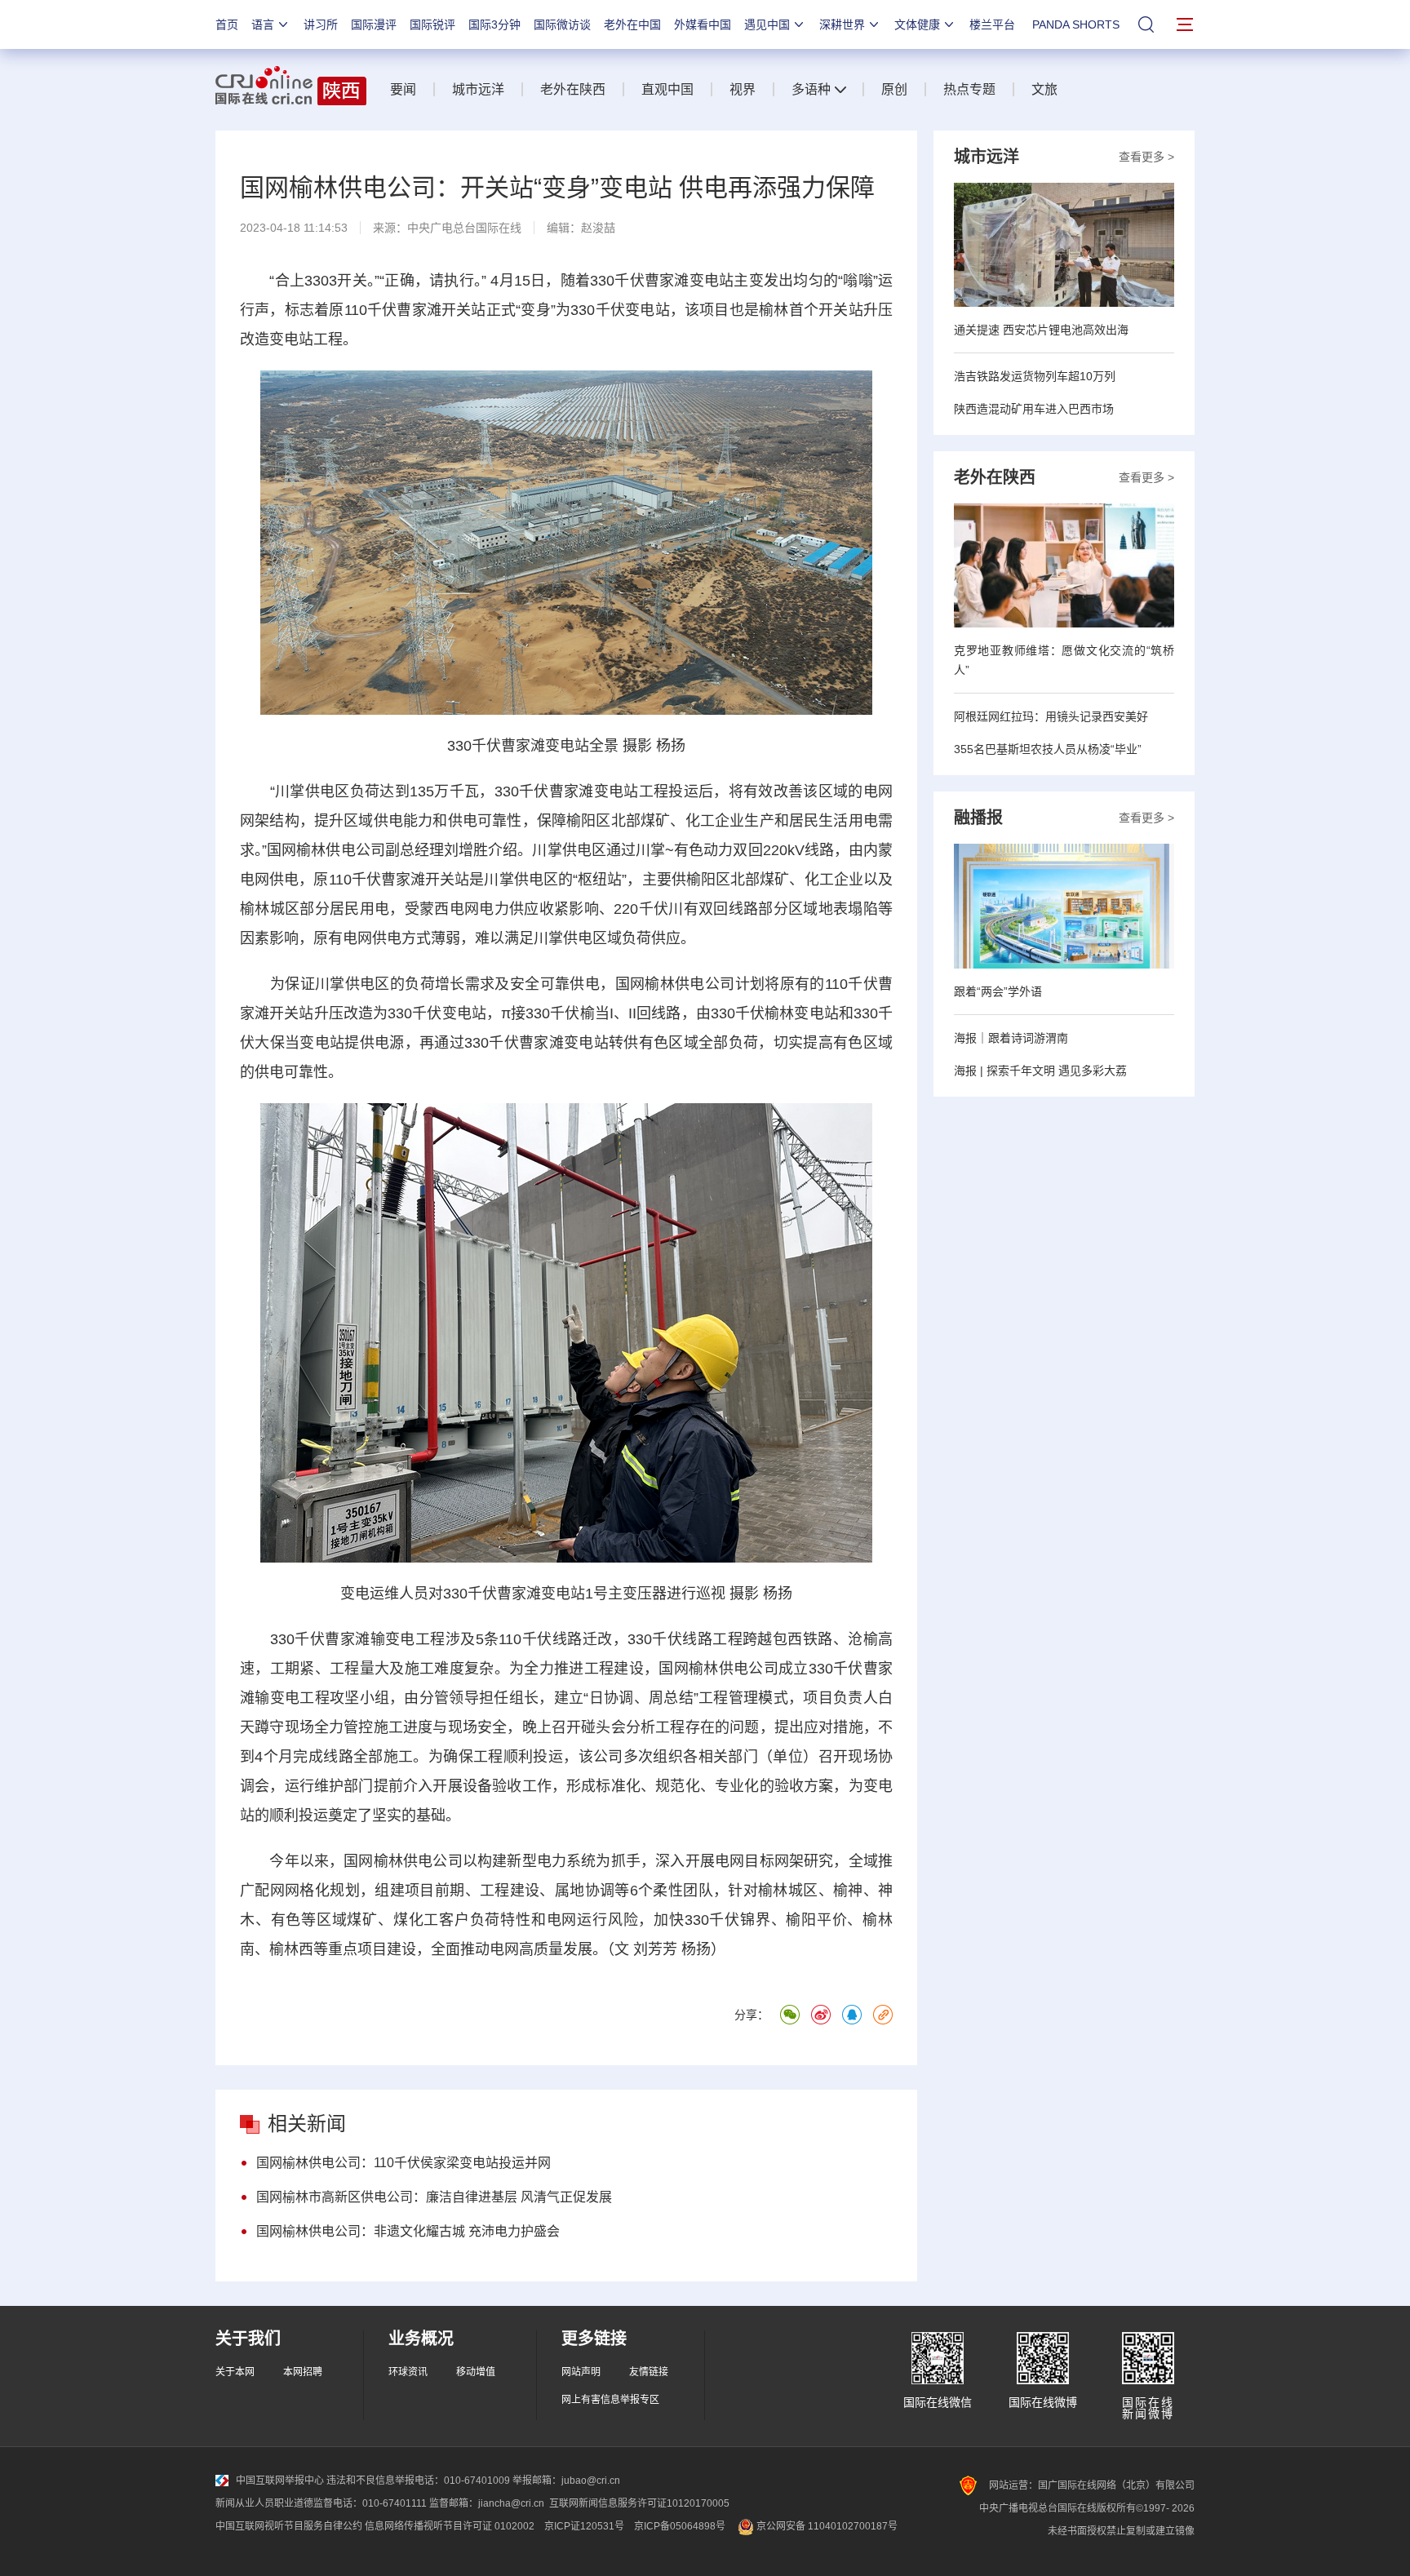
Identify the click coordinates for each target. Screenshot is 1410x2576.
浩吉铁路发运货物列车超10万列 (1035, 376)
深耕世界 (842, 24)
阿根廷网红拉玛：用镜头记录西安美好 (1051, 716)
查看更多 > (1146, 157)
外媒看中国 (703, 24)
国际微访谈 (562, 24)
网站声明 (581, 2372)
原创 (894, 89)
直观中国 (667, 89)
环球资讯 (408, 2372)
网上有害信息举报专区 (610, 2400)
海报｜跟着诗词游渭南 (1011, 1038)
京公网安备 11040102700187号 (826, 2526)
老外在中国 (632, 24)
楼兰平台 (992, 24)
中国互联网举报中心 (280, 2481)
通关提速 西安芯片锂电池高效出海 (1041, 330)
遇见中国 (767, 24)
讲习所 (321, 24)
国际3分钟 (494, 24)
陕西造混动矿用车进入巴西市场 (1034, 409)
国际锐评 (432, 24)
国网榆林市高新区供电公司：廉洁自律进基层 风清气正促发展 (434, 2197)
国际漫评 (374, 24)
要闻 (403, 89)
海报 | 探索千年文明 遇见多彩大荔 (1040, 1071)
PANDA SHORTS (1076, 24)
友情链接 (649, 2372)
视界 (743, 89)
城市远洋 (478, 89)
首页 (227, 24)
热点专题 (969, 89)
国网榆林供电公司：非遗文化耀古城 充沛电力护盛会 (408, 2231)
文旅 (1044, 89)
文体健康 (917, 24)
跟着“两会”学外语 (998, 991)
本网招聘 (303, 2372)
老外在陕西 (573, 89)
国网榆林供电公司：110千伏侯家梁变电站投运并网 (403, 2163)
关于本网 (235, 2372)
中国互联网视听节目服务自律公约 (289, 2526)
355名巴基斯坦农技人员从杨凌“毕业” (1048, 749)
